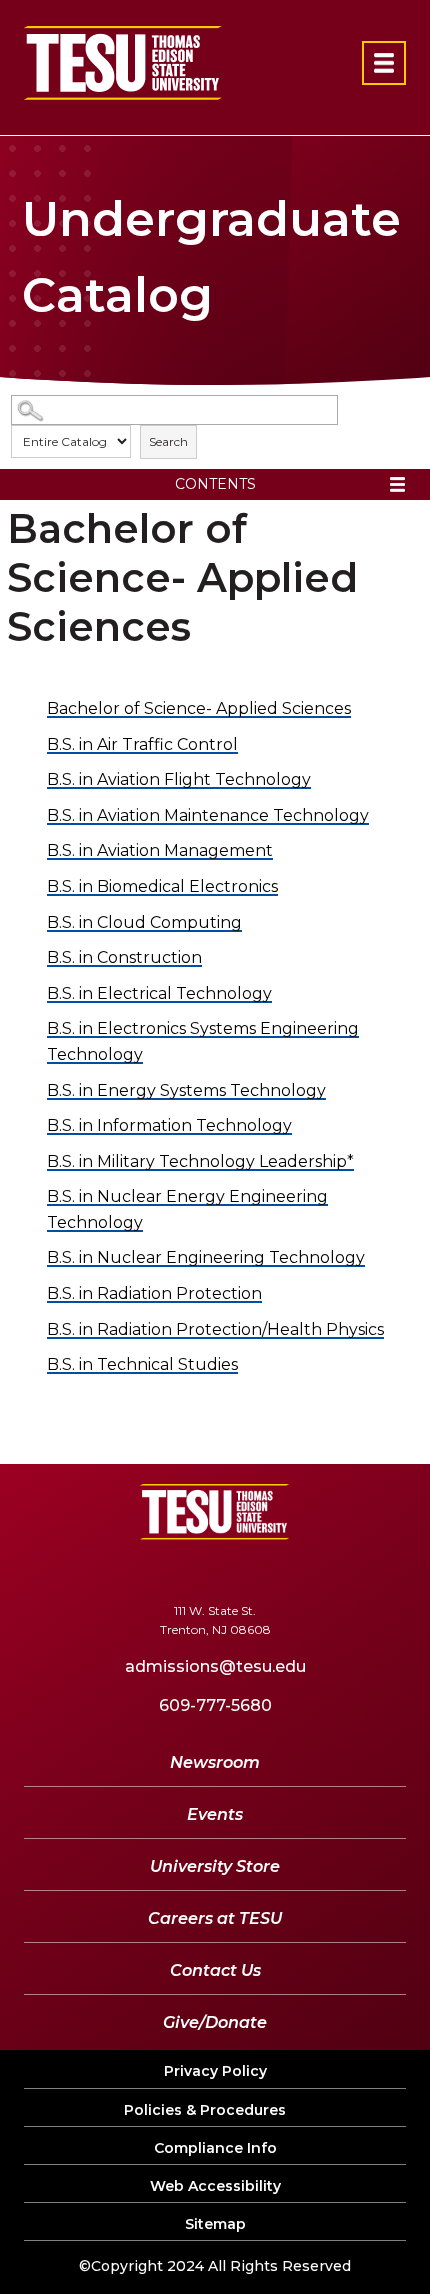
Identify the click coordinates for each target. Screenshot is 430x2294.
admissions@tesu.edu (215, 1666)
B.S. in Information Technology (169, 1125)
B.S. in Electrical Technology (159, 993)
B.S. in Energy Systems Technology (186, 1090)
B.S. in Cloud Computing (144, 922)
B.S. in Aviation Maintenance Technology (208, 815)
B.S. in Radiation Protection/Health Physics (215, 1329)
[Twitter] (149, 1570)
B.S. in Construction (124, 957)
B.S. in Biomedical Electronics (162, 886)
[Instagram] (323, 1570)
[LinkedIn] (269, 1570)
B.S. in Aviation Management (160, 850)
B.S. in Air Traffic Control (142, 744)
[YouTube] (209, 1570)
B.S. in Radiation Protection (154, 1293)
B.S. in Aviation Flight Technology (179, 779)
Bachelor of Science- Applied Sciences (199, 708)
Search (168, 441)
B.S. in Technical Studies (142, 1364)
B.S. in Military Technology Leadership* (200, 1161)
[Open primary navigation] (384, 63)
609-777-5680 (215, 1705)
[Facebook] (100, 1570)
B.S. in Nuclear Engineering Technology (206, 1257)
